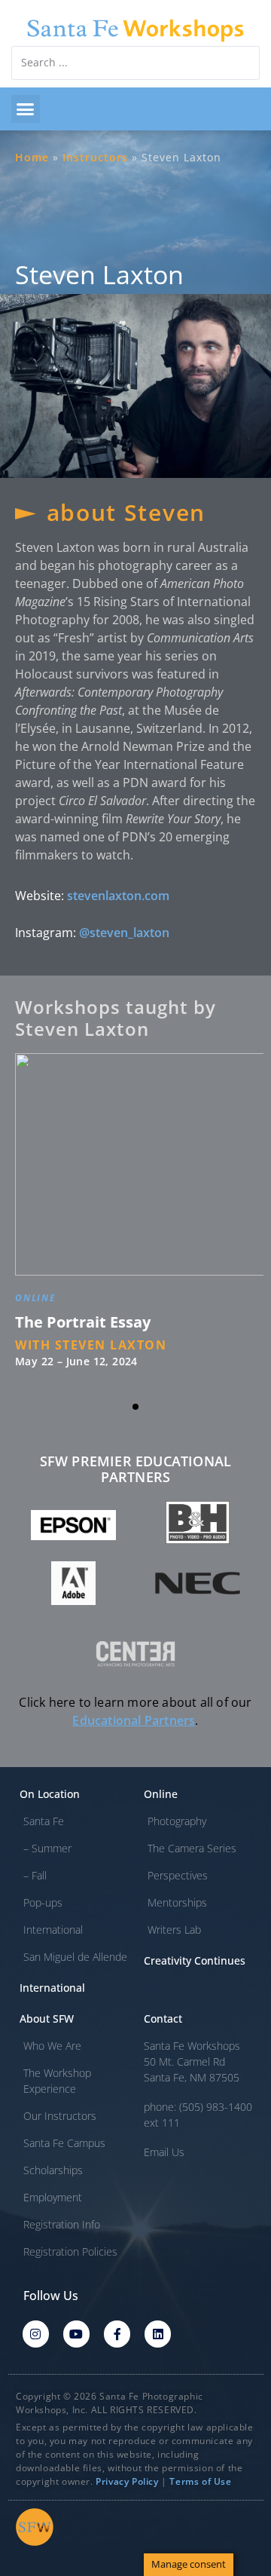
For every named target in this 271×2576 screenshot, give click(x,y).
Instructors (95, 157)
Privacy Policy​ (127, 2481)
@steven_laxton (124, 933)
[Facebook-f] (117, 2334)
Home (32, 157)
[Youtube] (76, 2334)
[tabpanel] (135, 1219)
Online (36, 1301)
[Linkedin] (158, 2334)
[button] (26, 109)
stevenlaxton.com (118, 896)
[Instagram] (36, 2334)
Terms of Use (200, 2481)
